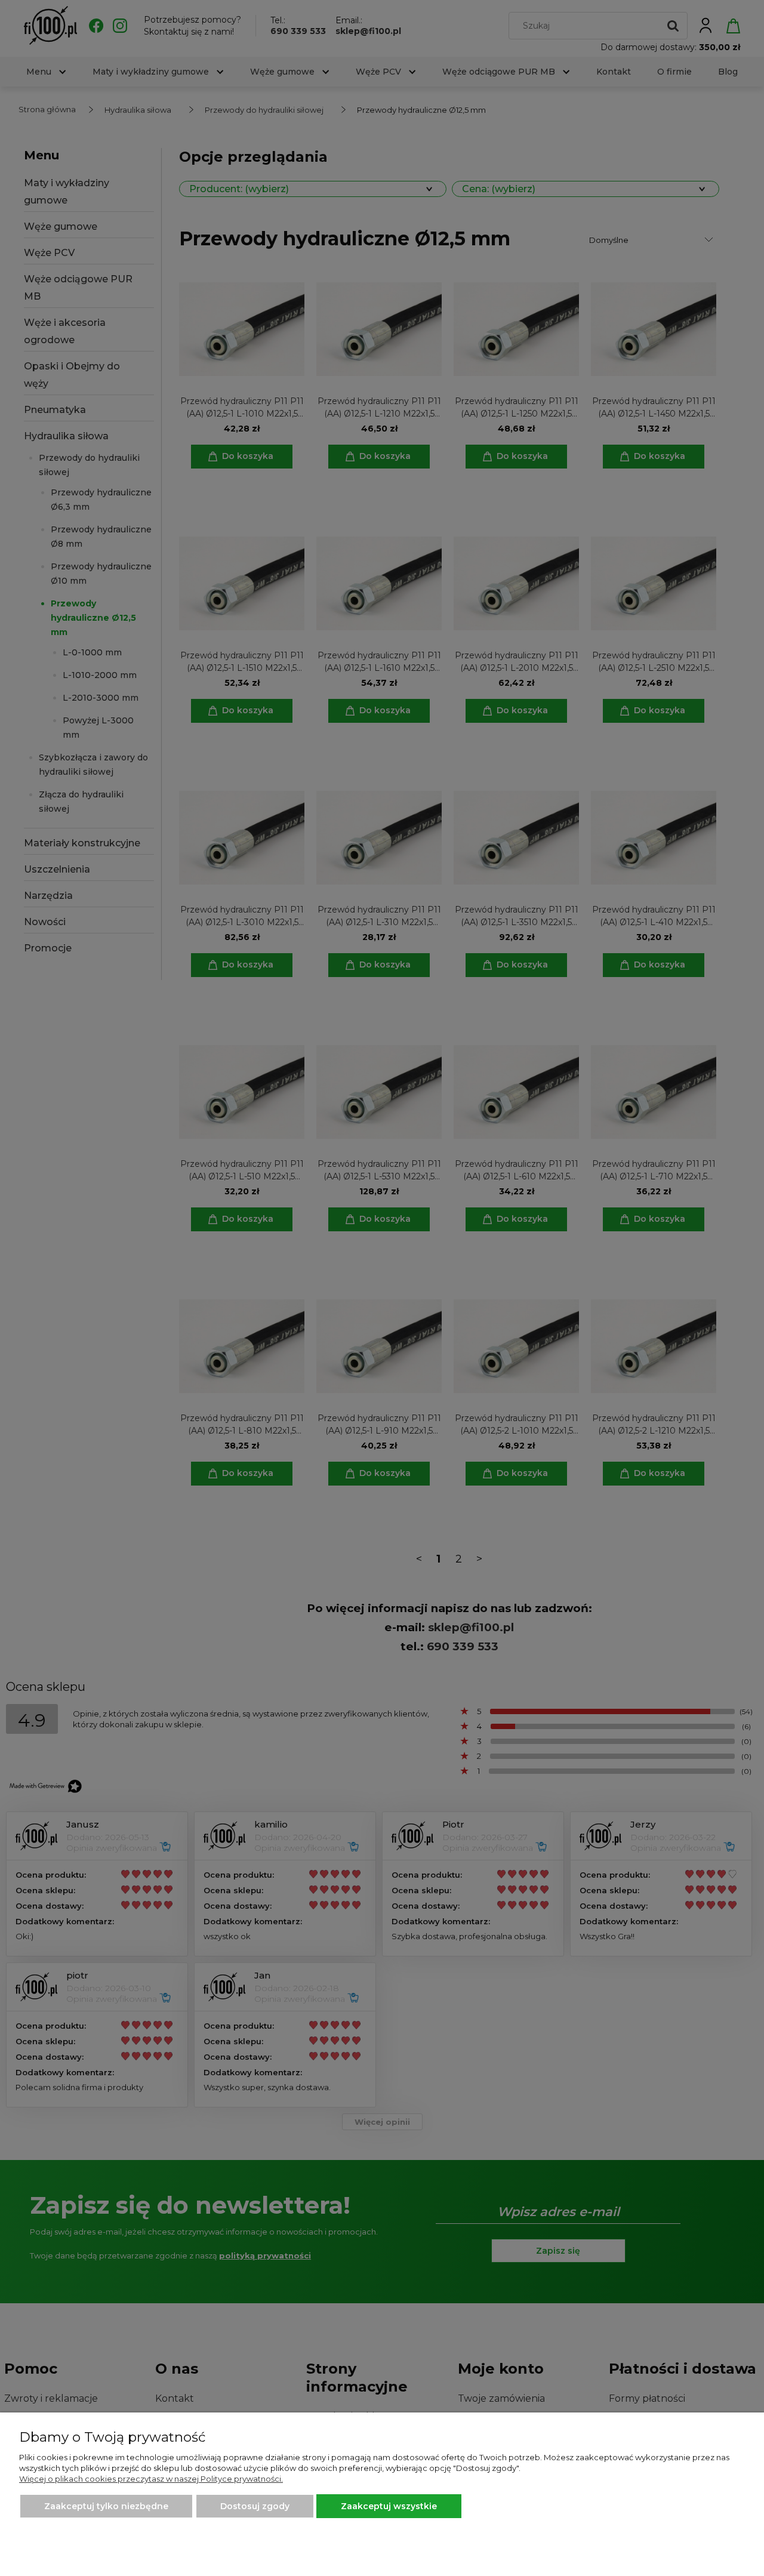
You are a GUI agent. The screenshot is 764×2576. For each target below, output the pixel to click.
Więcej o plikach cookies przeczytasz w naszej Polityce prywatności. (151, 2479)
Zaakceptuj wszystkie (389, 2506)
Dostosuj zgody (255, 2506)
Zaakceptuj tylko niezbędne (106, 2506)
